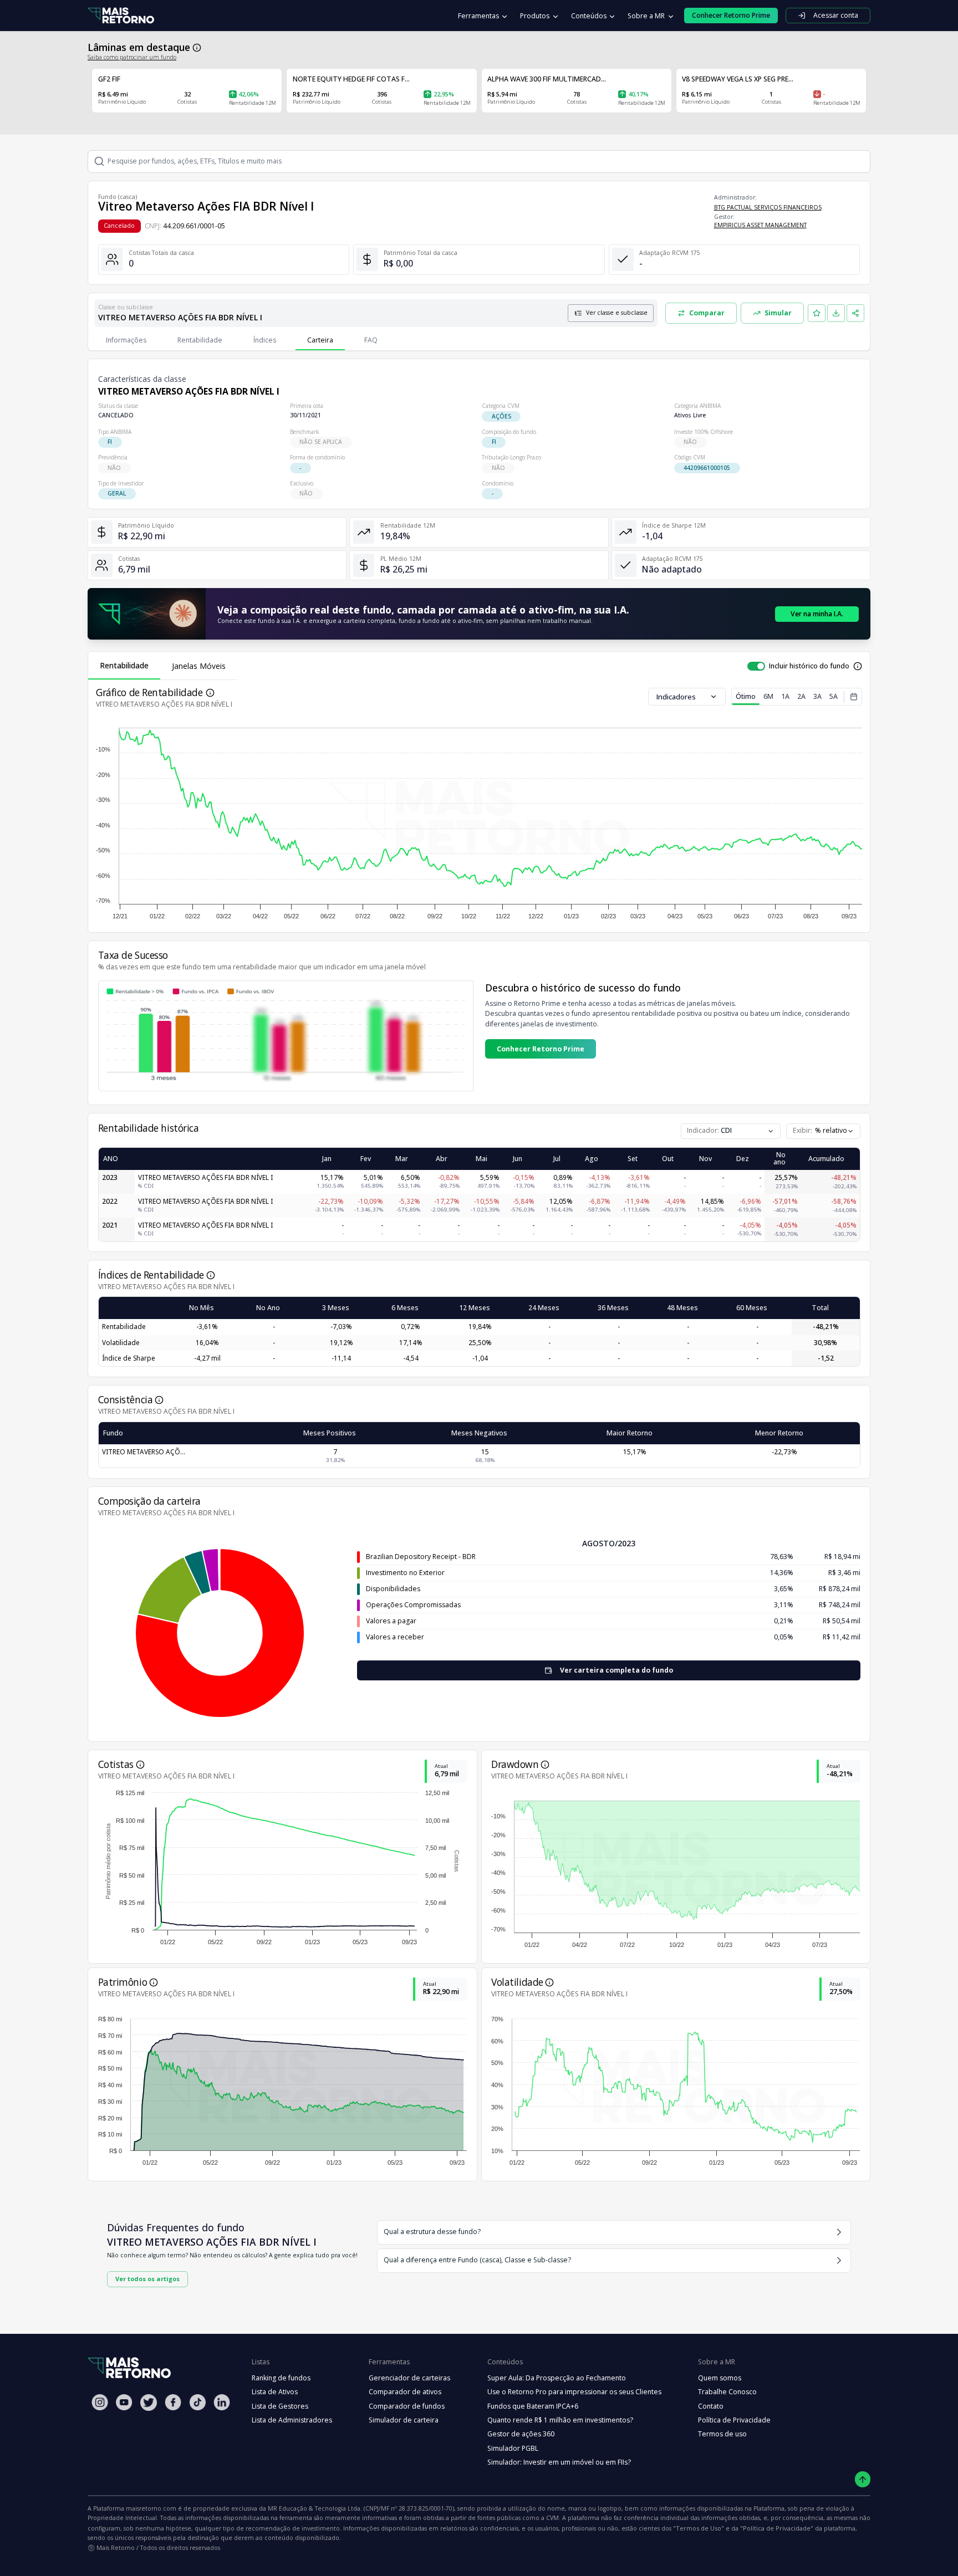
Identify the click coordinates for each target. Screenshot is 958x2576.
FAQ (371, 340)
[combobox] (823, 1131)
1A (785, 696)
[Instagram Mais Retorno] (100, 2402)
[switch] (756, 666)
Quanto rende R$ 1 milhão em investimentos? (560, 2420)
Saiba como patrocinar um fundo (132, 57)
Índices (265, 340)
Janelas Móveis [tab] (199, 666)
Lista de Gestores (280, 2406)
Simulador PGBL (513, 2448)
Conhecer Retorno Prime (541, 1049)
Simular (778, 313)
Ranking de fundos (281, 2378)
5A (834, 696)
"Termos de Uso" (699, 2528)
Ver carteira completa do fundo (616, 1670)
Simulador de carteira (404, 2420)
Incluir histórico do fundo (809, 666)
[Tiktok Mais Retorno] (197, 2402)
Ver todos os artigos (147, 2279)
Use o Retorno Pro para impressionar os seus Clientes (574, 2392)
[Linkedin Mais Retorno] (222, 2402)
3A (817, 696)
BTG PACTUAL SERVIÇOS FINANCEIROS (768, 207)
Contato (711, 2406)
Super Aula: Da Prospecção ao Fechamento (557, 2378)
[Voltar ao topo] (863, 2479)
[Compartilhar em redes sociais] (855, 313)
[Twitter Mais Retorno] (149, 2403)
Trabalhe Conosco (727, 2392)
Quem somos (720, 2378)
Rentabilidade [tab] (124, 665)
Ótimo (746, 696)
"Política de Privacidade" (777, 2528)
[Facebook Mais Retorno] (173, 2402)
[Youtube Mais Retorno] (124, 2402)
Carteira (320, 340)
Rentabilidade (200, 340)
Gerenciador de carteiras (409, 2378)
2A (801, 696)
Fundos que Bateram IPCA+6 (533, 2406)
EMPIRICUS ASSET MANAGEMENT (760, 225)
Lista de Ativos (275, 2392)
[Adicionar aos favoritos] (817, 313)
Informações (126, 340)
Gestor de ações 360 (521, 2434)
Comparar (707, 313)
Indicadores (676, 697)
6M (768, 696)
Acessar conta (836, 15)
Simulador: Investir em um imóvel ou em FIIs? (559, 2462)
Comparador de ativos (405, 2392)
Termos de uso (722, 2434)
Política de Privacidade (734, 2420)
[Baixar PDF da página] (836, 313)
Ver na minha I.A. (817, 614)
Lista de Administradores (292, 2420)
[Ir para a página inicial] (121, 16)
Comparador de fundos (407, 2406)
